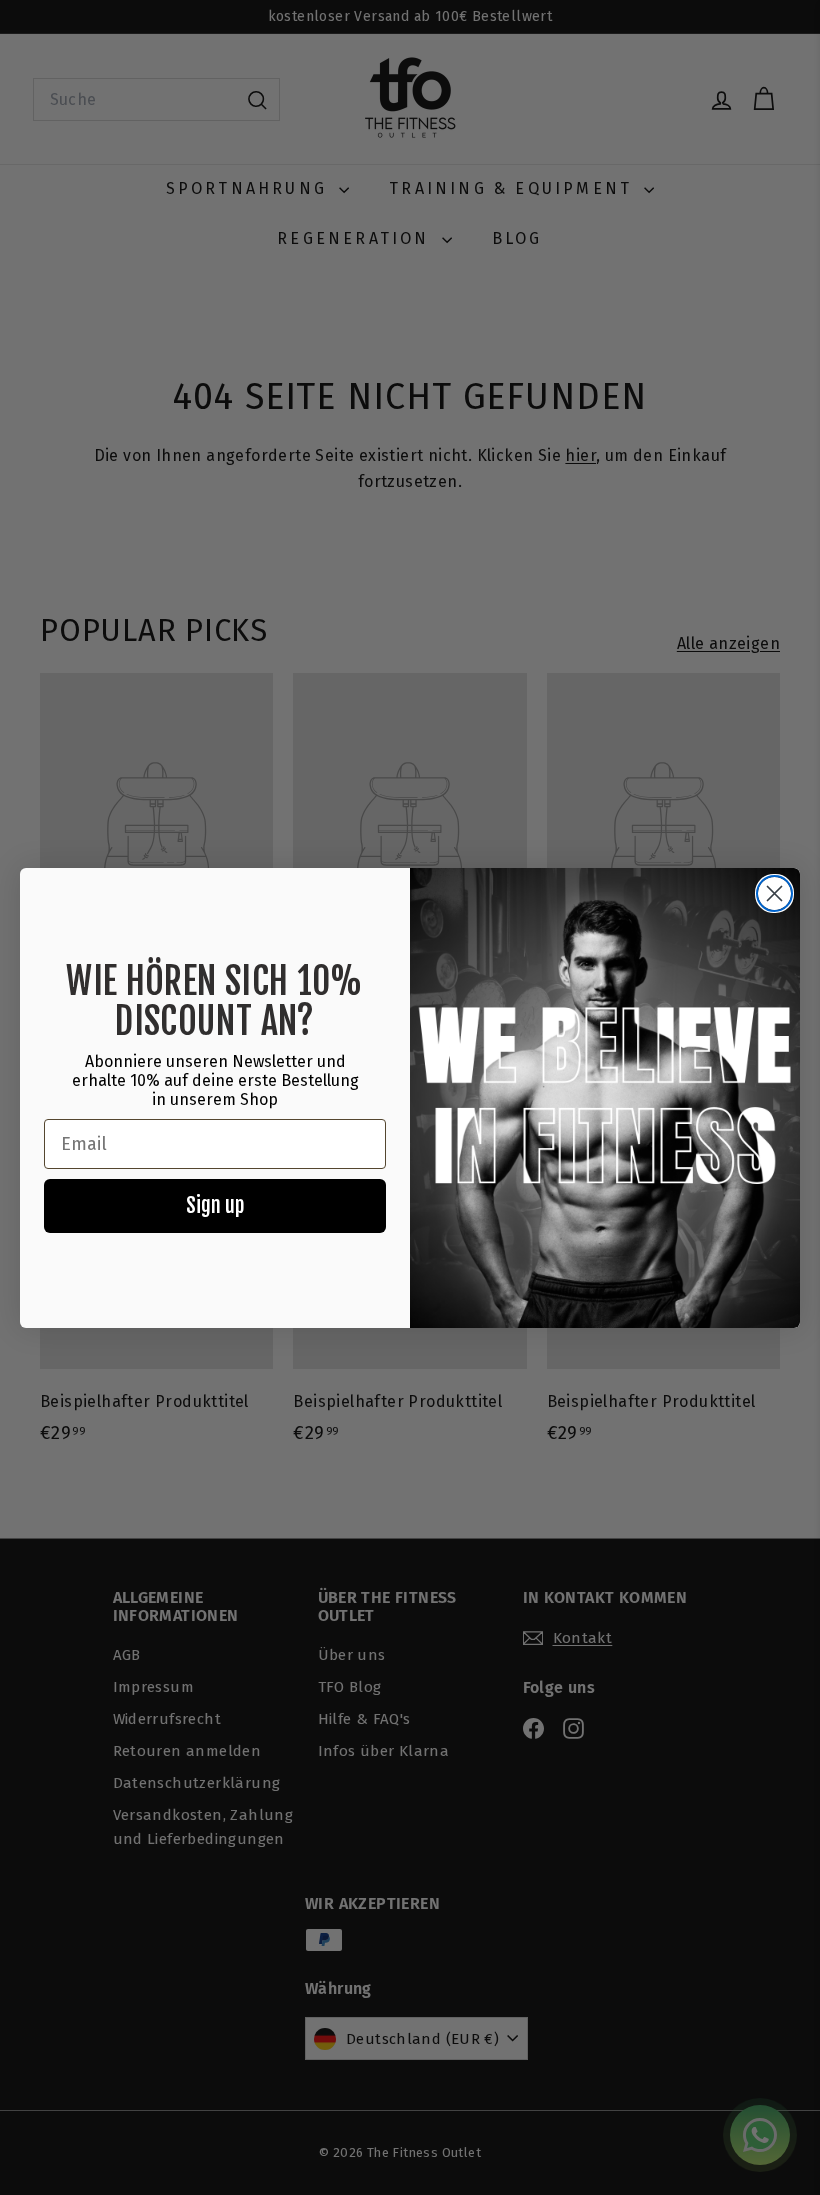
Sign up (215, 1205)
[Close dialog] (774, 893)
